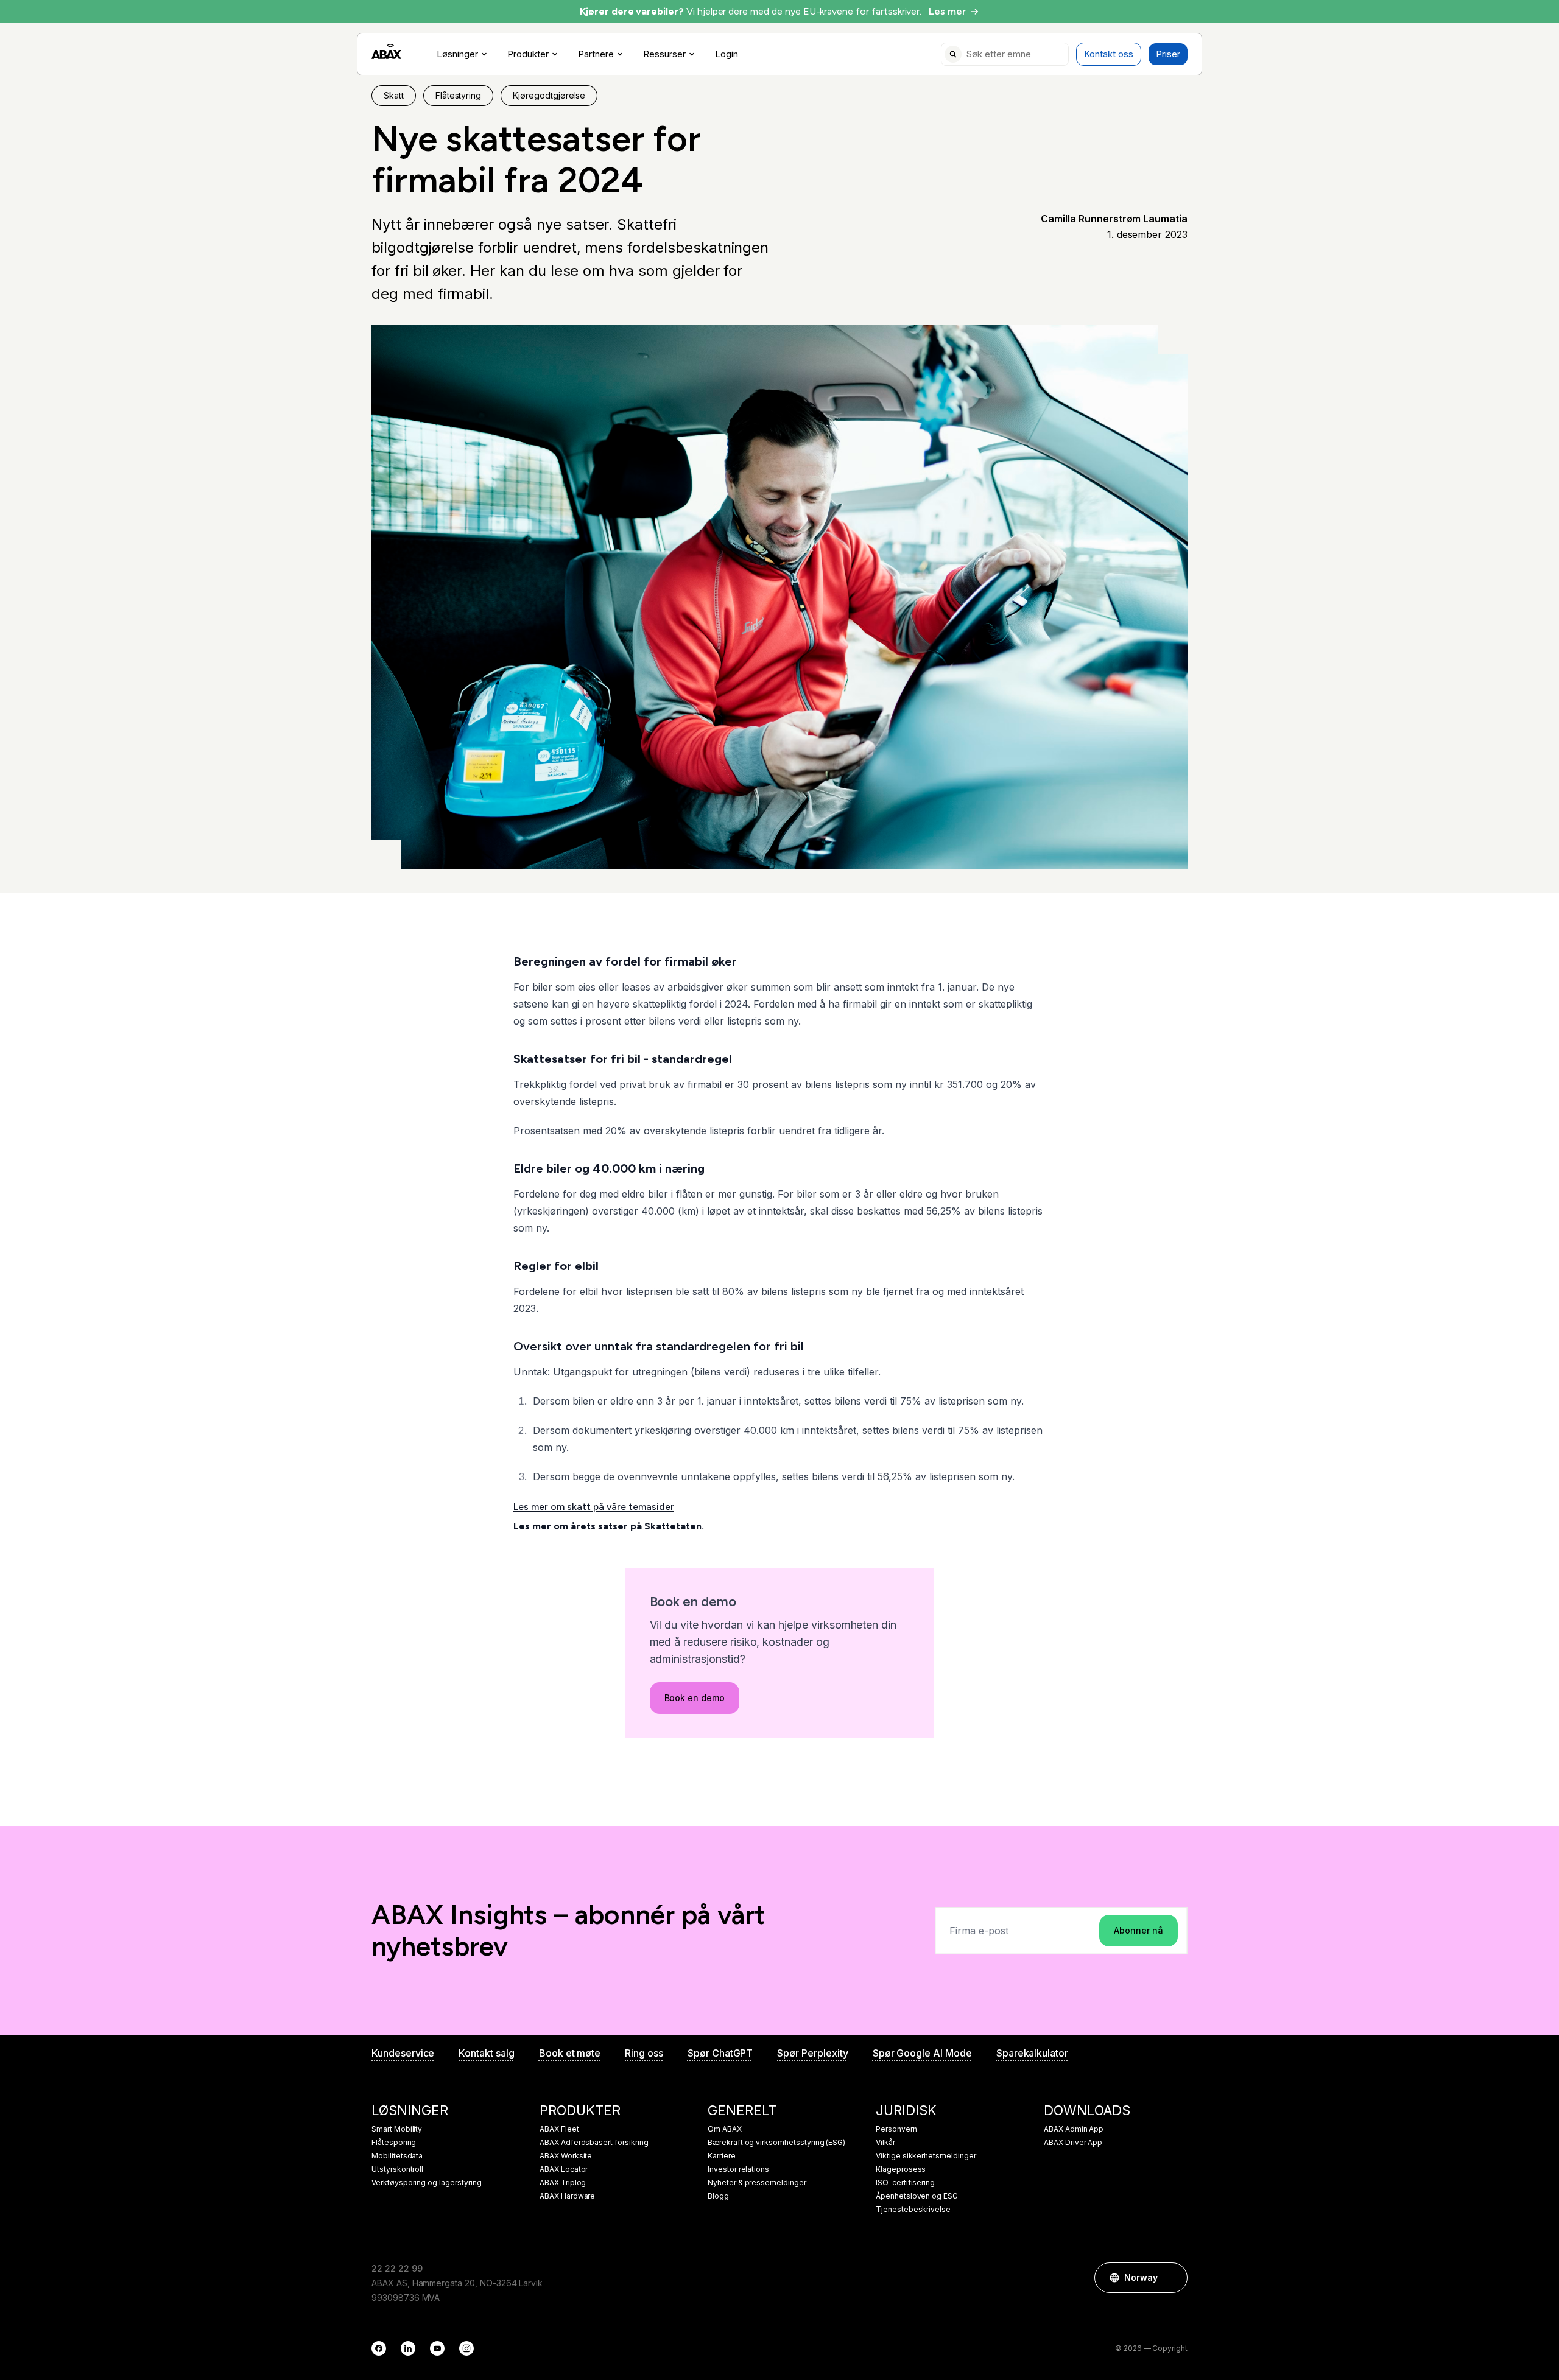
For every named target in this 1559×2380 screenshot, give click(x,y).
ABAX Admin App (1074, 2129)
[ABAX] (386, 51)
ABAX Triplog (563, 2183)
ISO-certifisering (905, 2183)
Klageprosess (901, 2169)
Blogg (718, 2196)
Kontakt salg (486, 2053)
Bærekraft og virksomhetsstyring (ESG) (776, 2143)
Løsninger (457, 54)
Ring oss (644, 2053)
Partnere (596, 54)
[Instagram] (466, 2348)
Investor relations (738, 2169)
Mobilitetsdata (397, 2156)
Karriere (722, 2156)
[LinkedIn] (408, 2348)
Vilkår (885, 2143)
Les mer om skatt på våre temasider (594, 1507)
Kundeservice (403, 2053)
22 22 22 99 (397, 2268)
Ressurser (664, 54)
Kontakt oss (1109, 54)
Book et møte (570, 2053)
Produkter (528, 54)
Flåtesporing (394, 2143)
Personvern (896, 2129)
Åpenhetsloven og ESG (917, 2196)
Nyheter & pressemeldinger (757, 2183)
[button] (1172, 2278)
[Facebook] (379, 2348)
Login (727, 54)
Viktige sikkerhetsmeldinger (926, 2156)
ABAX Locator (564, 2169)
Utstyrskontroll (397, 2169)
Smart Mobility (397, 2129)
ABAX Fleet (559, 2129)
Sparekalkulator (1032, 2053)
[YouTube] (437, 2348)
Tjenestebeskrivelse (913, 2210)
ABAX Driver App (1073, 2143)
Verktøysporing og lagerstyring (427, 2183)
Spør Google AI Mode (922, 2053)
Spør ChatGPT (720, 2053)
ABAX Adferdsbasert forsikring (594, 2143)
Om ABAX (725, 2129)
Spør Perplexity (812, 2053)
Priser (1168, 54)
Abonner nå (1138, 1930)
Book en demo (695, 1698)
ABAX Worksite (566, 2156)
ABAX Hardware (567, 2196)
